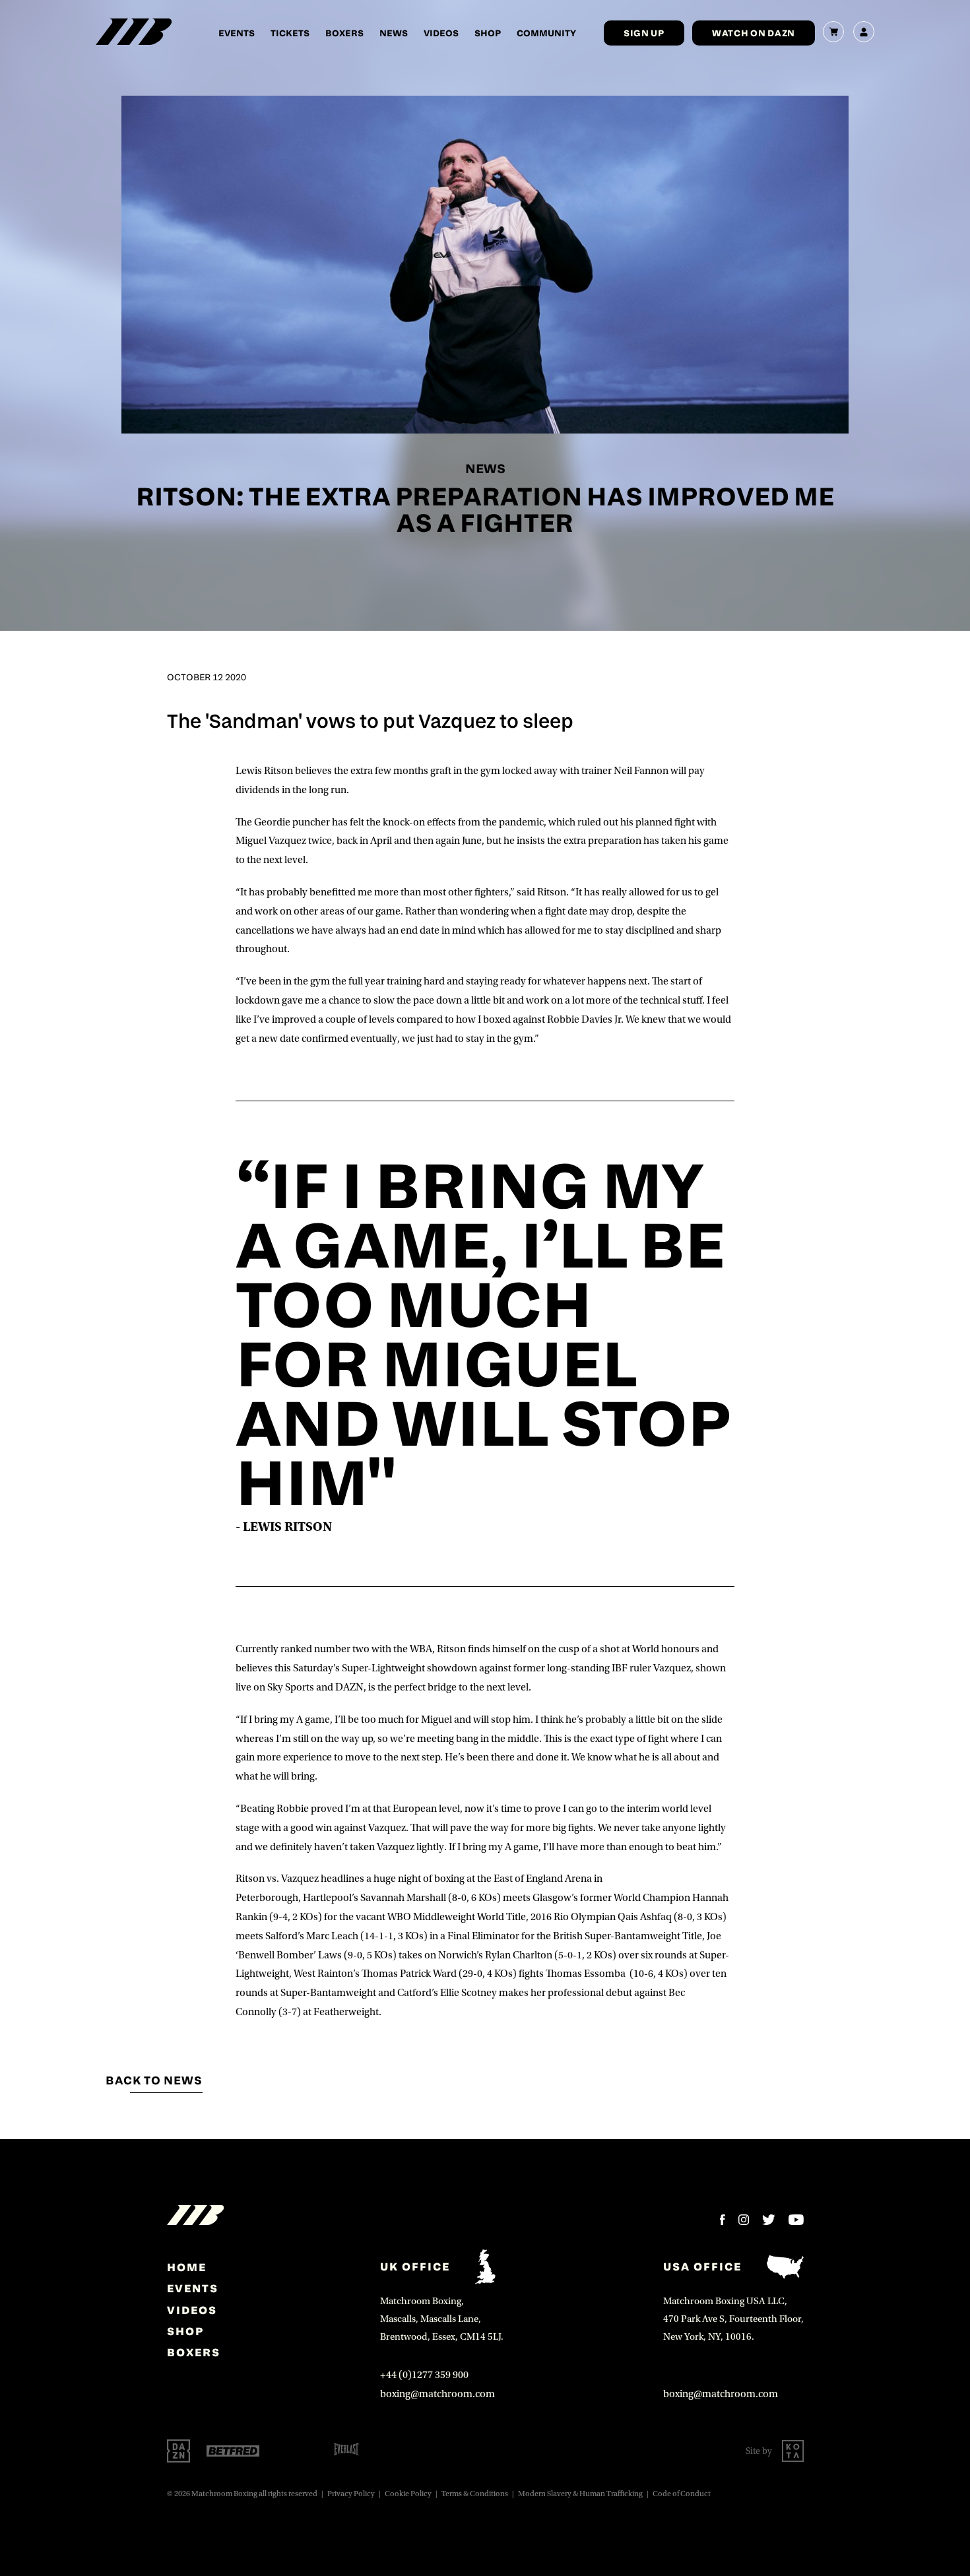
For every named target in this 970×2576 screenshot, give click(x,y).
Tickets (290, 33)
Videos (441, 33)
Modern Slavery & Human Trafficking (580, 2494)
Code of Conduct (682, 2494)
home (187, 2267)
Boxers (344, 33)
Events (237, 33)
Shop (488, 33)
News (394, 33)
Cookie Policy (408, 2494)
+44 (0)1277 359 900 (424, 2375)
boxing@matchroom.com (437, 2394)
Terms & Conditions (475, 2494)
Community (546, 33)
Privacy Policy (351, 2494)
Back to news (154, 2080)
